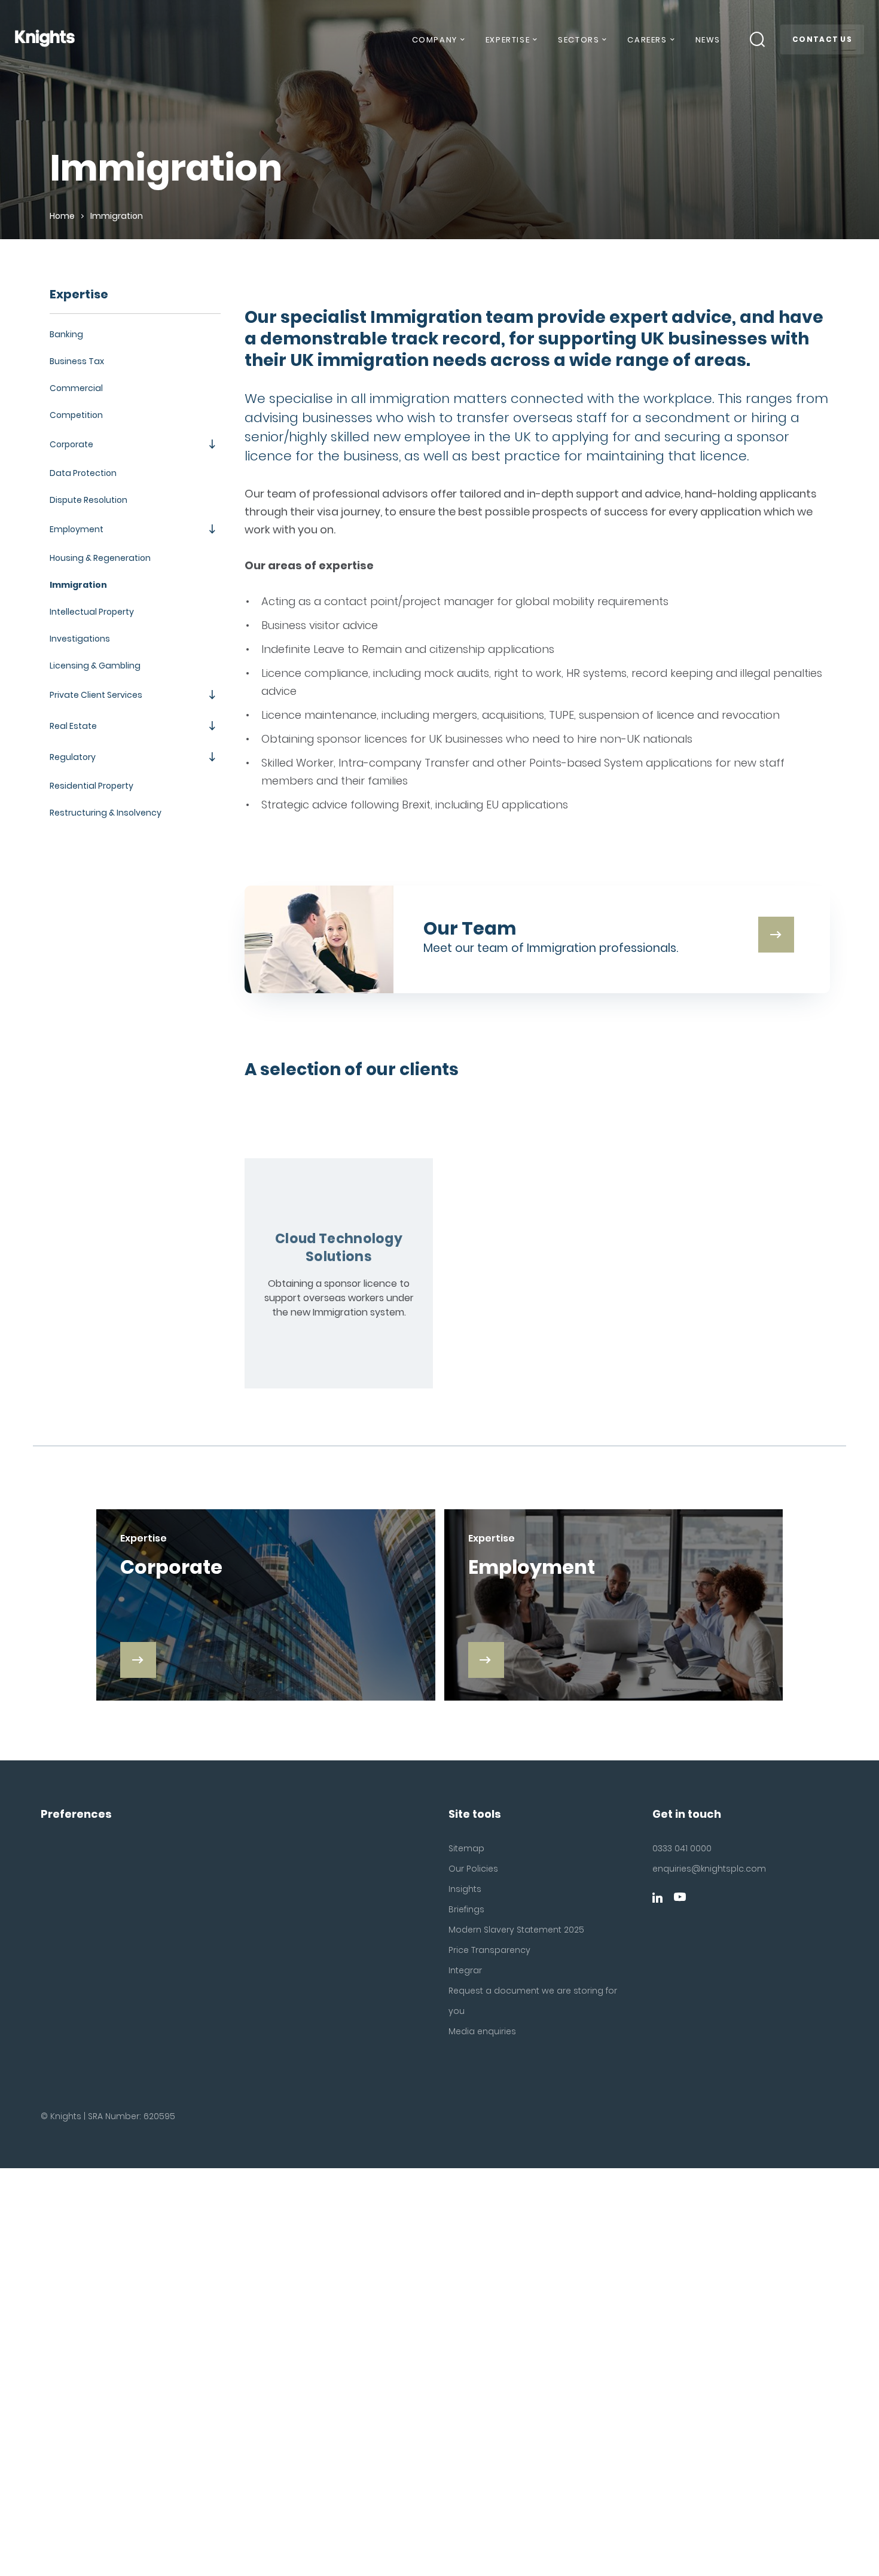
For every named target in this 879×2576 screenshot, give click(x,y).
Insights (465, 1889)
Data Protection (83, 473)
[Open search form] (758, 39)
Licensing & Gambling (95, 666)
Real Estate (73, 726)
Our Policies (473, 1869)
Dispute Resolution (88, 500)
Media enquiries (482, 2031)
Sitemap (466, 1848)
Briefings (466, 1909)
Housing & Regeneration (100, 558)
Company (435, 40)
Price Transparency (489, 1950)
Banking (66, 334)
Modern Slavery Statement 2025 (516, 1930)
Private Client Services (96, 695)
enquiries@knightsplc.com (709, 1869)
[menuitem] (438, 44)
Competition (76, 415)
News (708, 40)
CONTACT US (822, 39)
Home (62, 216)
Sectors (579, 40)
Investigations (80, 639)
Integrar (465, 1970)
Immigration (78, 585)
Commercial (76, 388)
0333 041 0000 (682, 1848)
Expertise (508, 40)
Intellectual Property (92, 612)
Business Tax (77, 361)
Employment (77, 529)
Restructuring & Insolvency (106, 813)
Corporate (71, 444)
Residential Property (91, 786)
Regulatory (73, 757)
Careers (647, 40)
